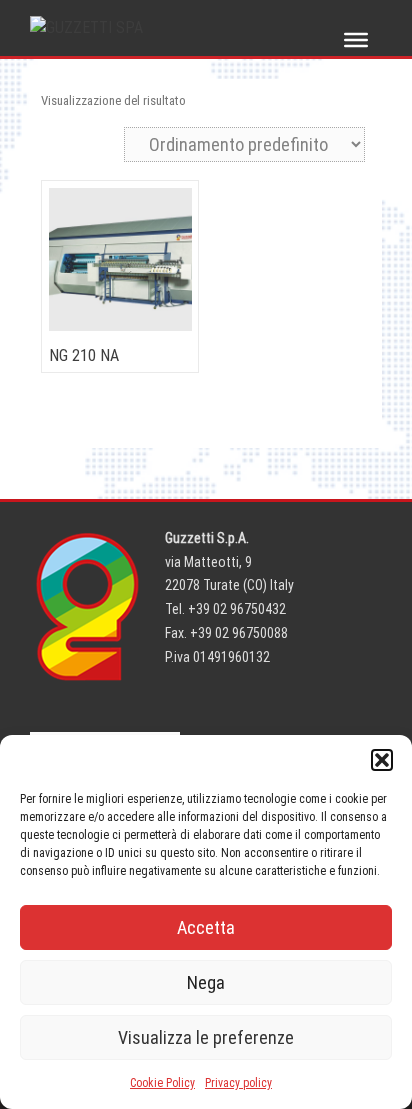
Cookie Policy (162, 1083)
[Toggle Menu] (356, 40)
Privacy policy (238, 1083)
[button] (382, 760)
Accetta (206, 927)
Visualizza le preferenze (206, 1037)
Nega (206, 982)
